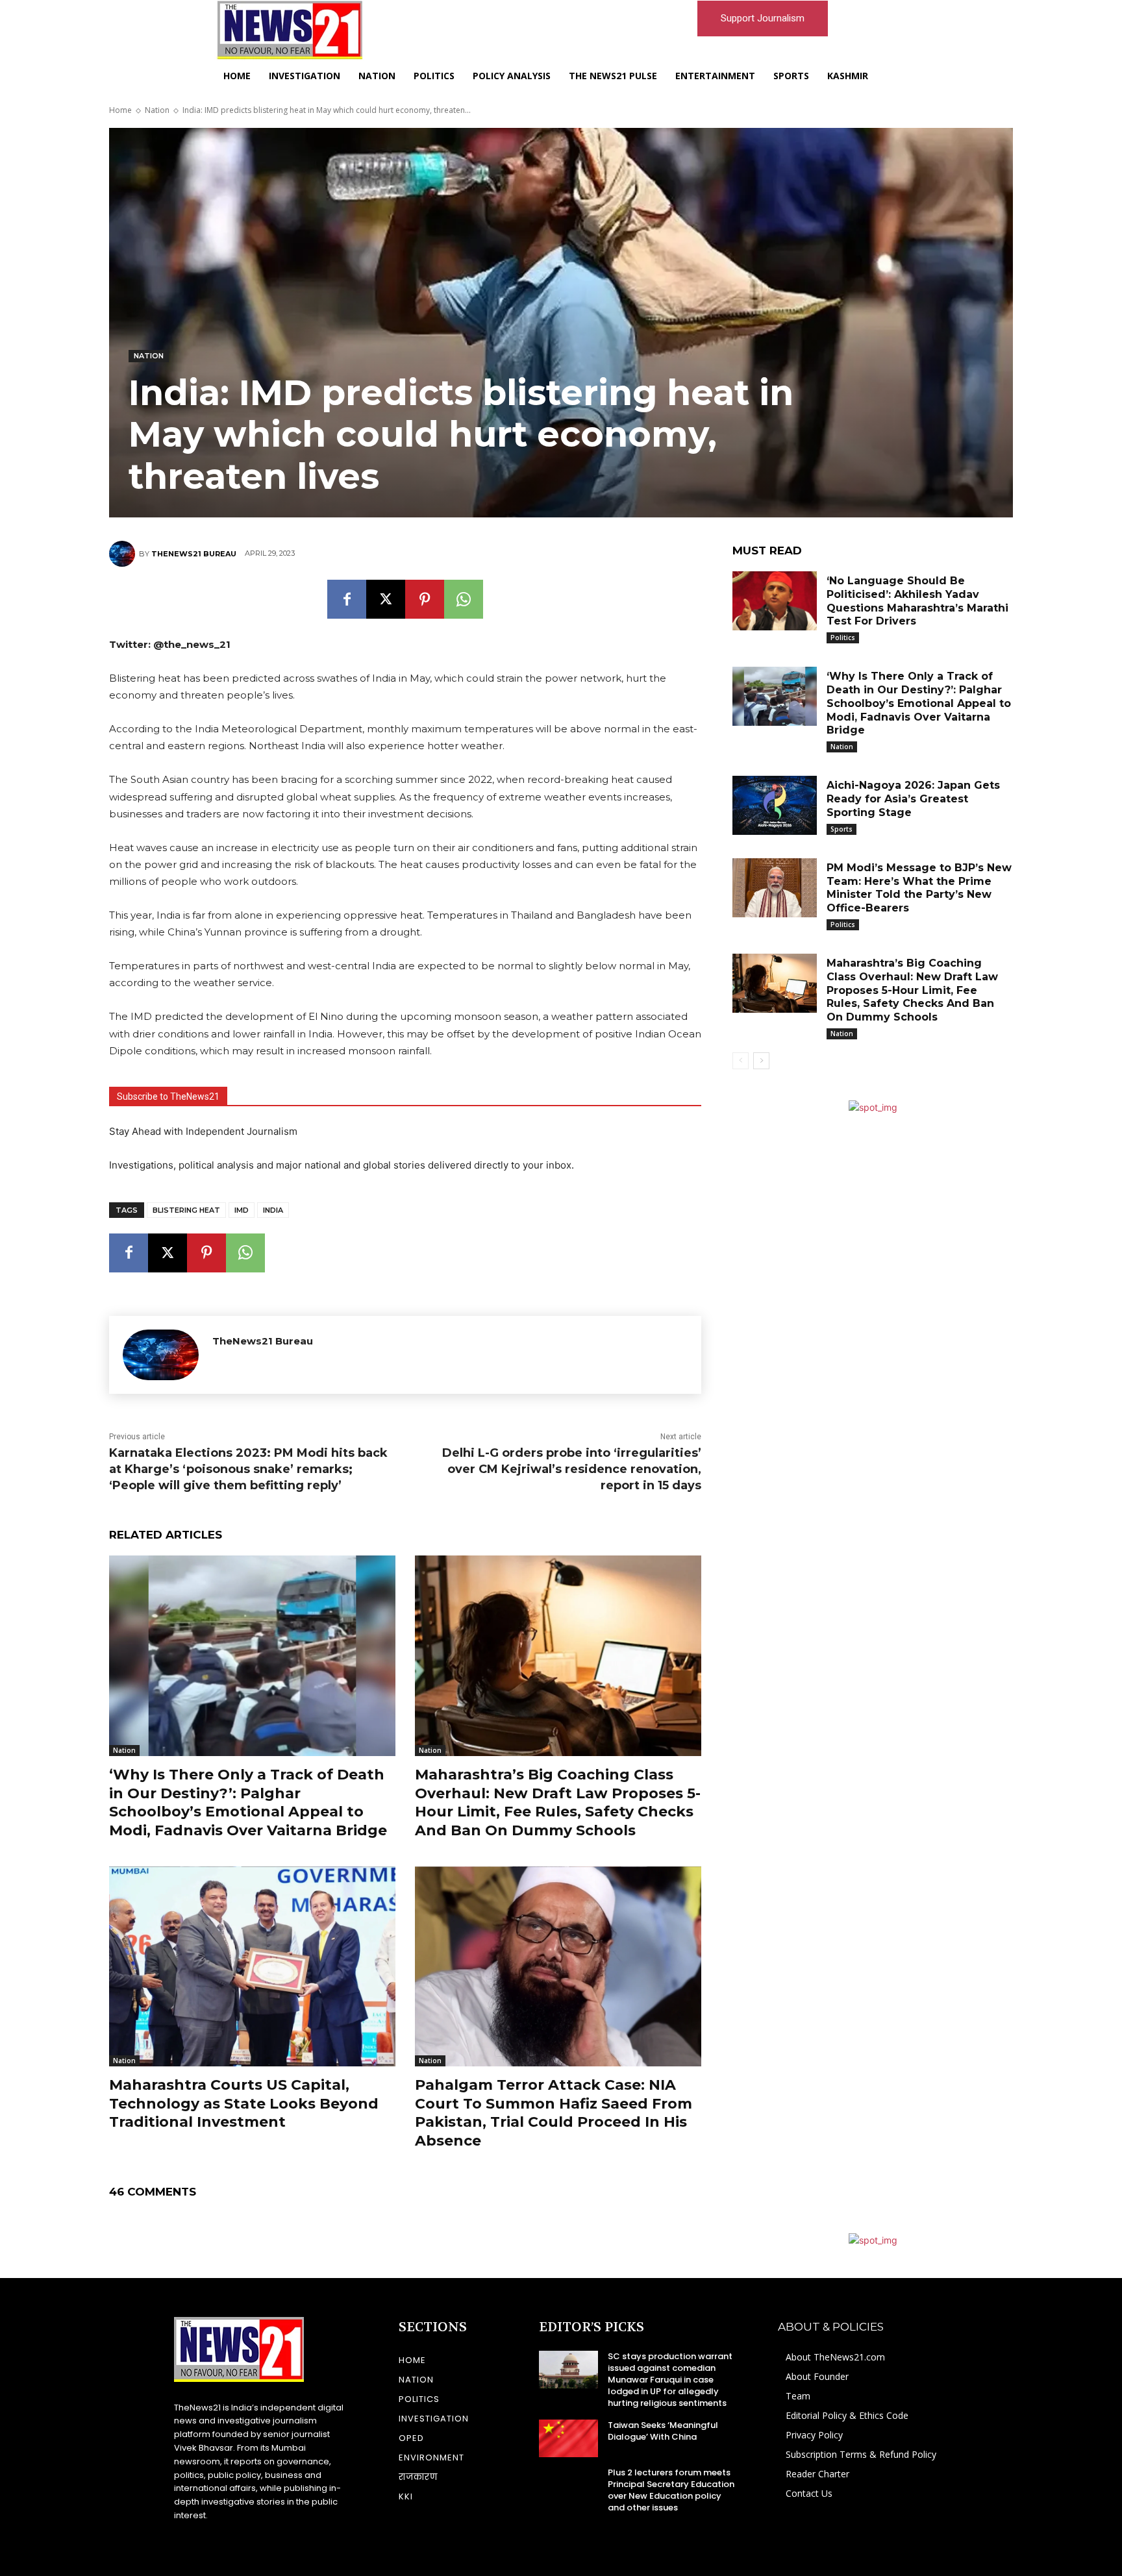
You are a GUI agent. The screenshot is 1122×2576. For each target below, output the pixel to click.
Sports (841, 829)
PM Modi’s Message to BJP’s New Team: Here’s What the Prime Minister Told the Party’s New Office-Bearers (919, 888)
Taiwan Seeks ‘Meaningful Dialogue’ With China (663, 2431)
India (273, 1210)
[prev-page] (741, 1061)
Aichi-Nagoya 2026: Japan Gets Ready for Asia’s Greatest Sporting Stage (913, 799)
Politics (843, 638)
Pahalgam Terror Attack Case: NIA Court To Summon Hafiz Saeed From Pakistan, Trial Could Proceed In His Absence (554, 2113)
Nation (157, 110)
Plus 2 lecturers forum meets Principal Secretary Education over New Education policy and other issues (671, 2490)
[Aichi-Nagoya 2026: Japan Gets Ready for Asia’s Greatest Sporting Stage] (775, 805)
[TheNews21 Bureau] (124, 554)
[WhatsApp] (464, 599)
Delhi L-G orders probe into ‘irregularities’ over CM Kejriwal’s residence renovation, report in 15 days (572, 1469)
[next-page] (761, 1061)
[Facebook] (347, 599)
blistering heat (186, 1210)
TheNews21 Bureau (194, 554)
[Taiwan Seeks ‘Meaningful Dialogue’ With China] (568, 2438)
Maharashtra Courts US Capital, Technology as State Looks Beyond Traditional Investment (244, 2103)
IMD (242, 1210)
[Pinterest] (425, 599)
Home (120, 110)
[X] (386, 599)
